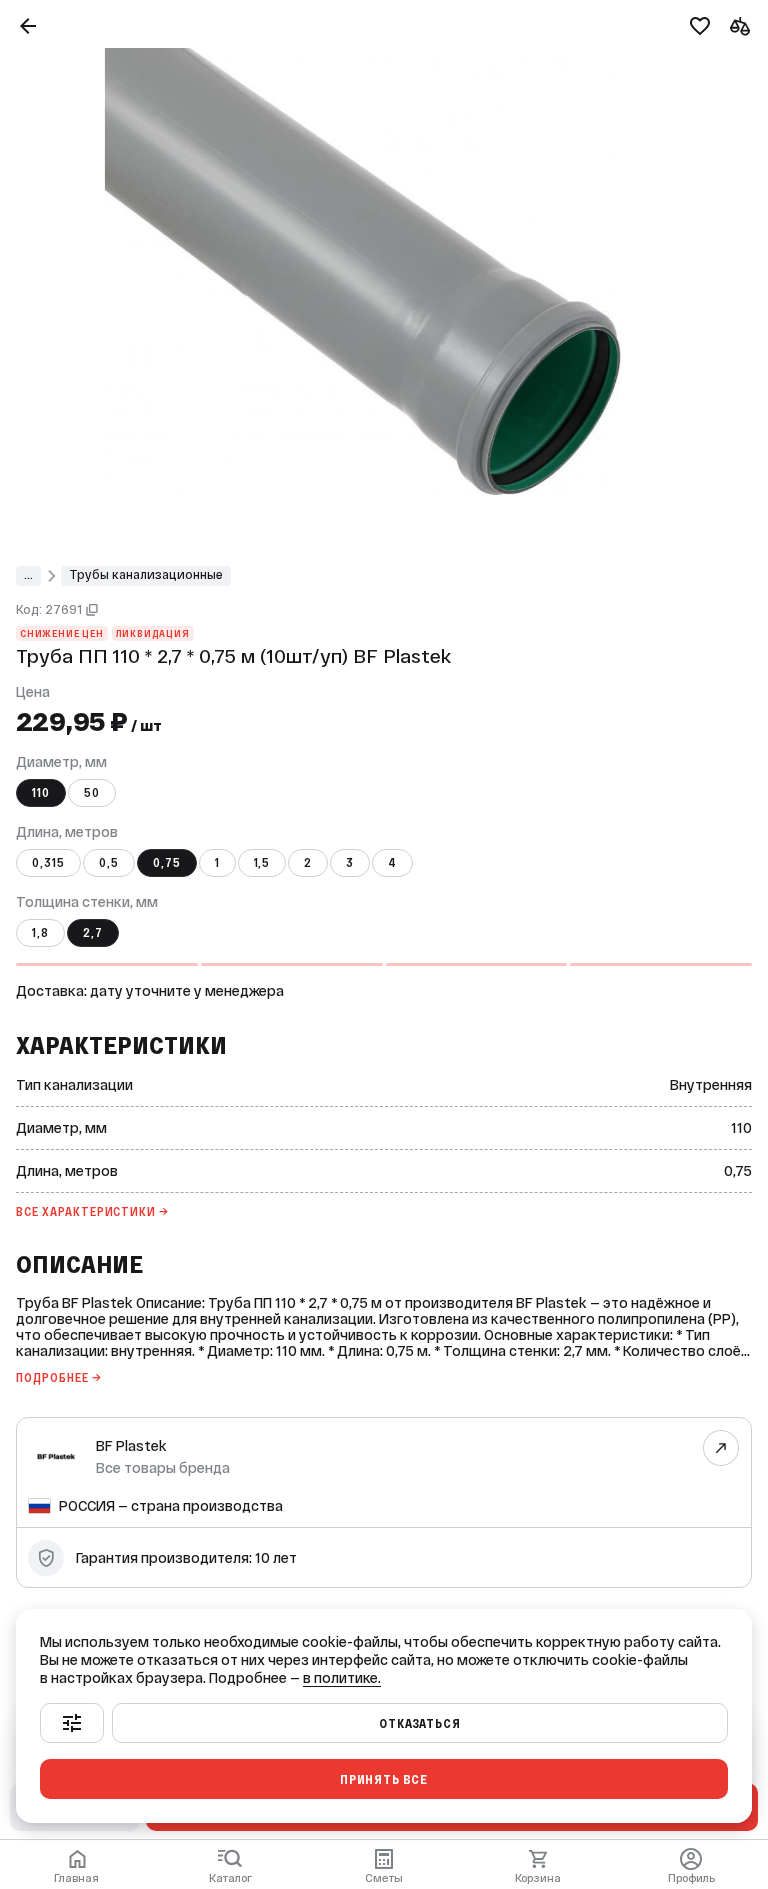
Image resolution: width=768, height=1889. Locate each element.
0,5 (109, 863)
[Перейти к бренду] (721, 1447)
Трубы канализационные (146, 575)
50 (92, 793)
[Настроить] (72, 1723)
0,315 (48, 863)
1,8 (40, 933)
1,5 (262, 863)
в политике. (342, 1678)
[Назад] (28, 26)
